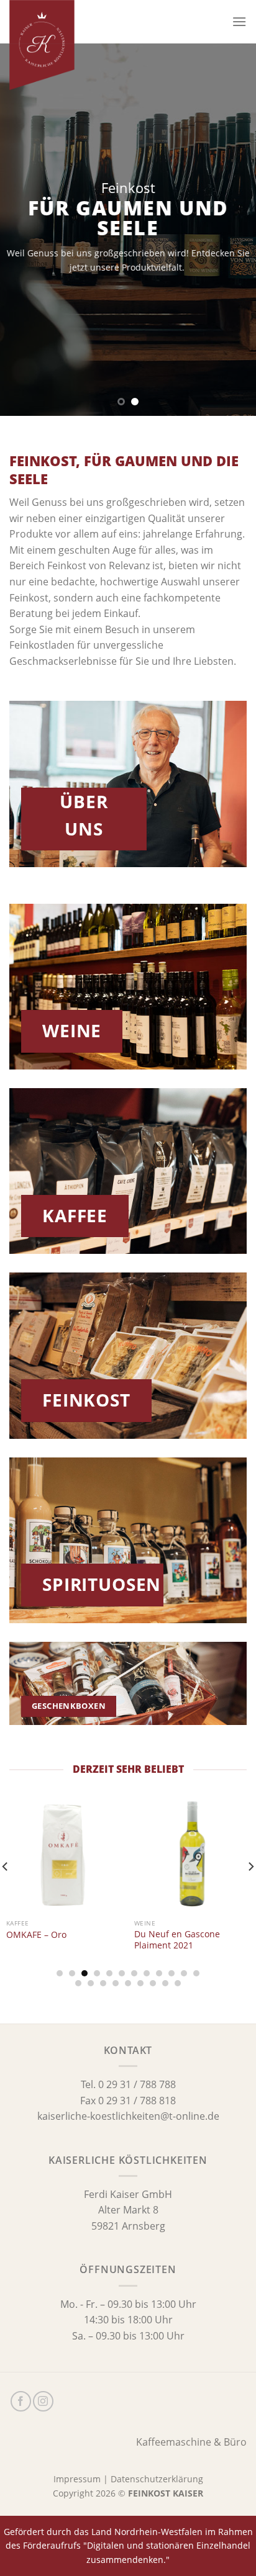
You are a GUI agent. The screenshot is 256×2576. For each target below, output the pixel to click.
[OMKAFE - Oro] (64, 1855)
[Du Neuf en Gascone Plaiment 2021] (192, 1855)
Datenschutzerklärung (157, 2479)
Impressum (77, 2479)
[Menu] (239, 21)
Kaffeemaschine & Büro (191, 2442)
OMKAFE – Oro (36, 1935)
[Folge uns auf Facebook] (21, 2401)
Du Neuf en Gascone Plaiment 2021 (177, 1939)
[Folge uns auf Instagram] (43, 2401)
